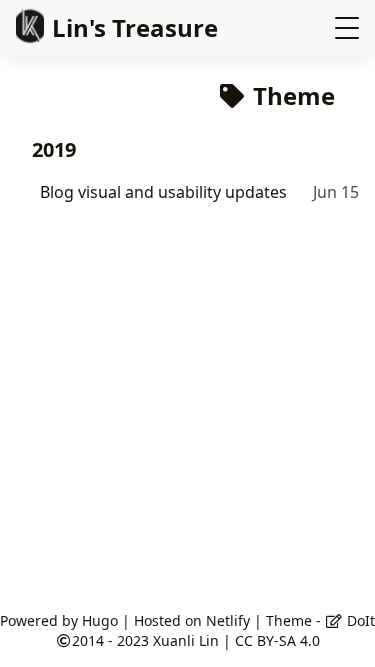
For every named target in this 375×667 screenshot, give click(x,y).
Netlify (228, 620)
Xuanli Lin (186, 640)
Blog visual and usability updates (163, 192)
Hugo (100, 620)
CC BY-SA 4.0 (277, 640)
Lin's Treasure (135, 27)
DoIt (359, 620)
